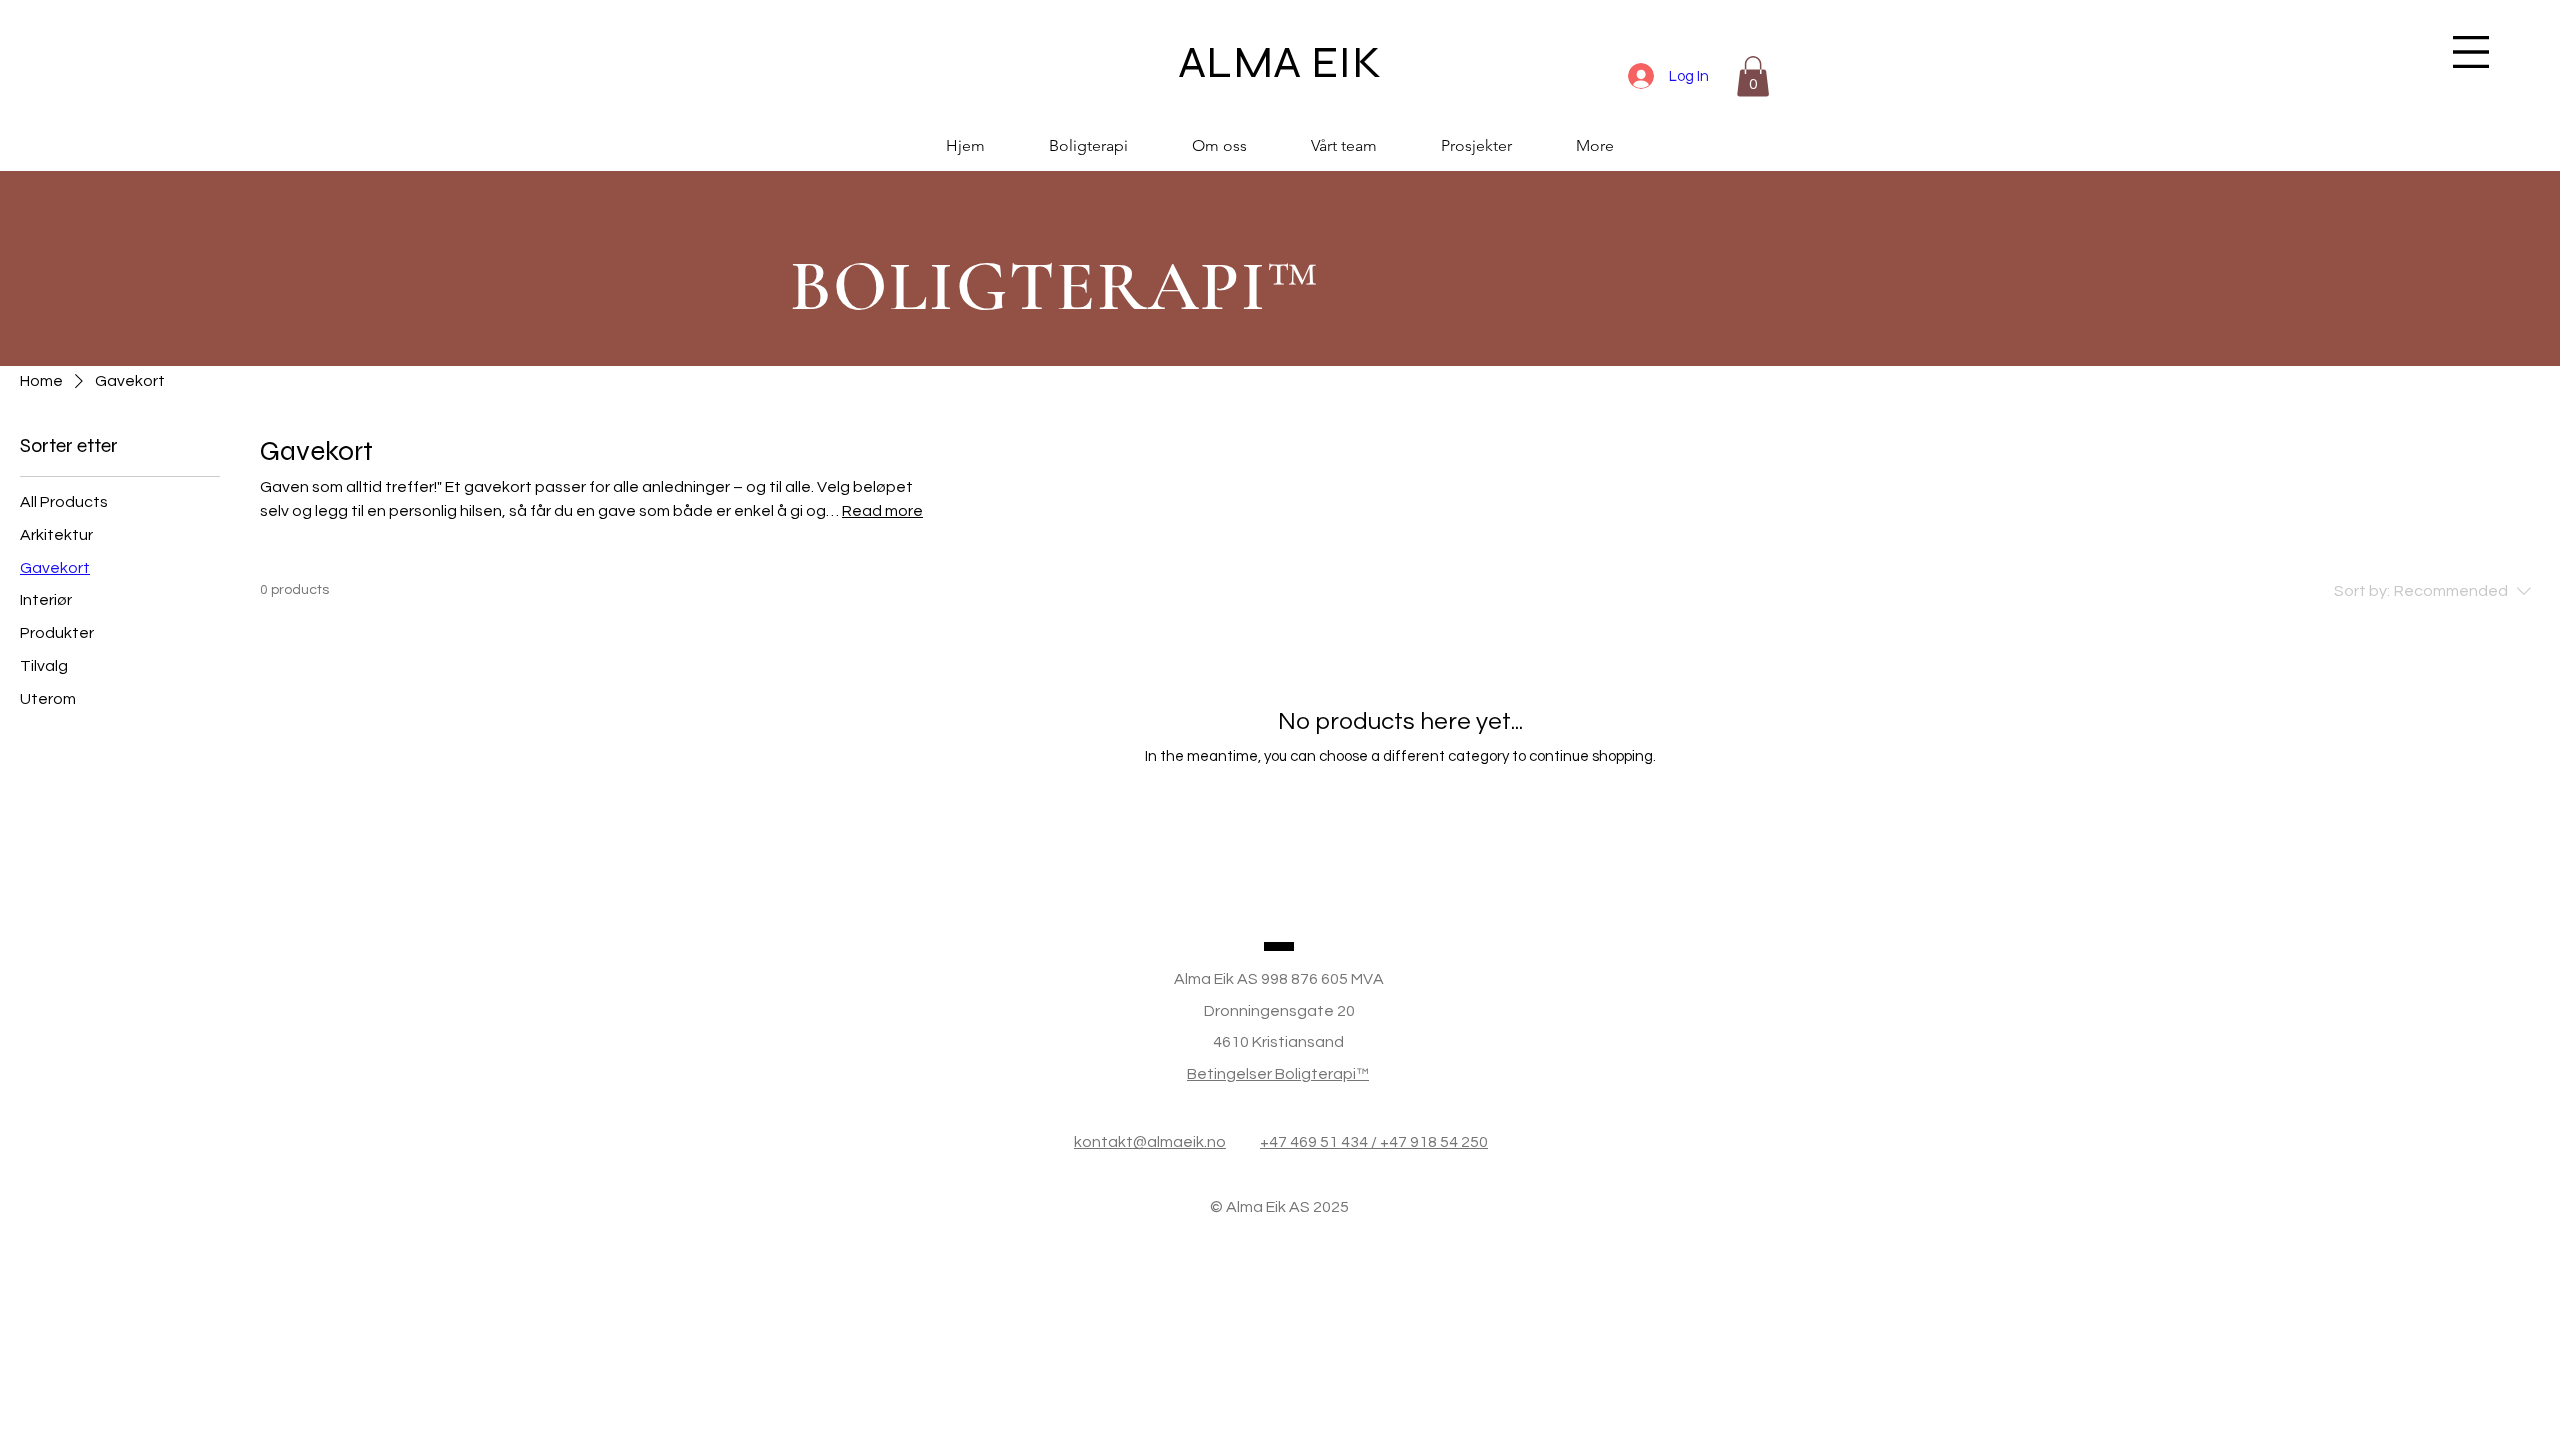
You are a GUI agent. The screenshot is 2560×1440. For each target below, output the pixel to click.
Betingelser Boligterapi (1271, 1074)
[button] (2471, 52)
